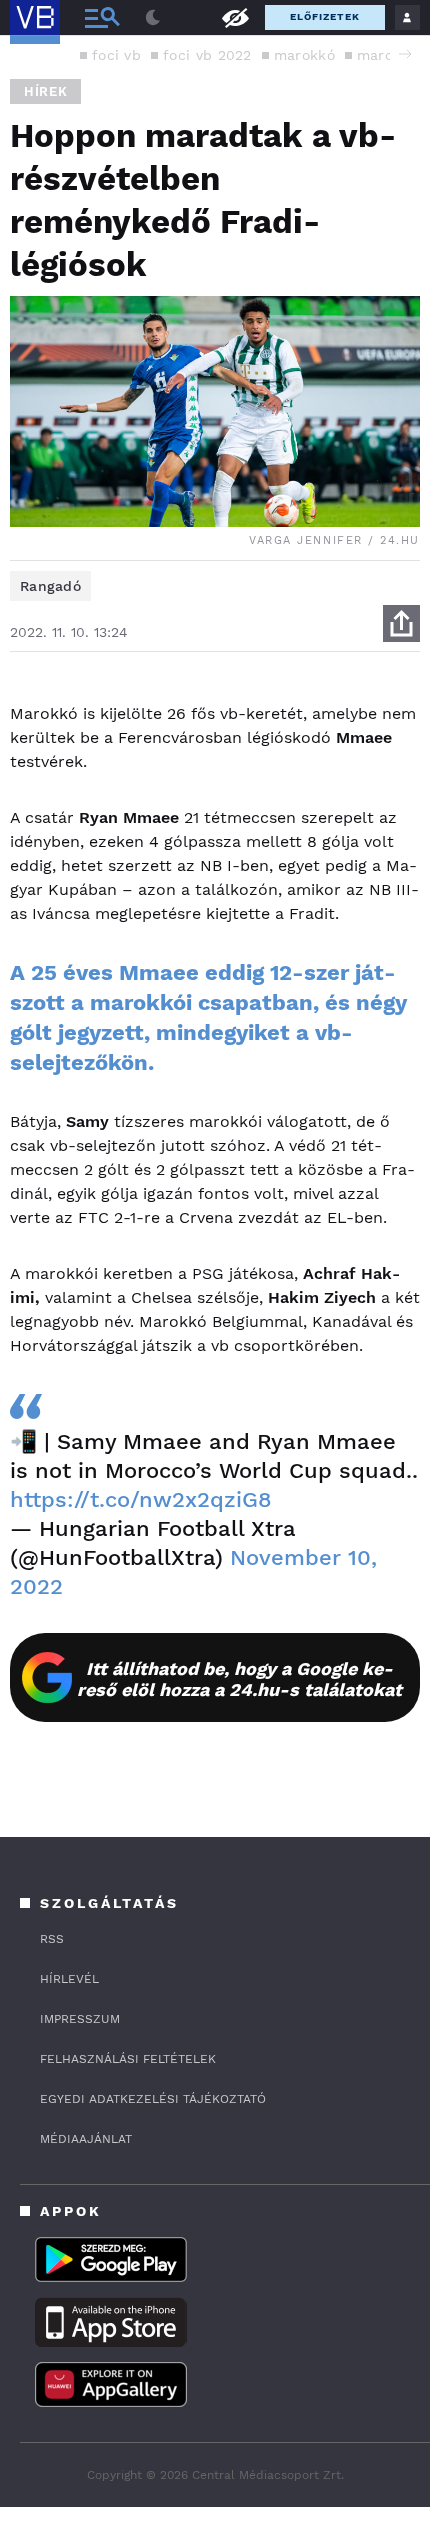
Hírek (45, 91)
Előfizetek (325, 16)
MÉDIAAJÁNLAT (86, 2139)
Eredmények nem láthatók (235, 16)
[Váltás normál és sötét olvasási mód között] (153, 18)
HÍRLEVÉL (69, 1979)
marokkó (304, 55)
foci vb (116, 55)
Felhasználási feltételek (128, 2059)
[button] (405, 54)
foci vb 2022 (207, 55)
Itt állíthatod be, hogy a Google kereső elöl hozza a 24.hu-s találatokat (239, 1679)
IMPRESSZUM (80, 2019)
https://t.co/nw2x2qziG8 (141, 1499)
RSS (52, 1939)
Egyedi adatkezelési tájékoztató (153, 2099)
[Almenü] (102, 17)
